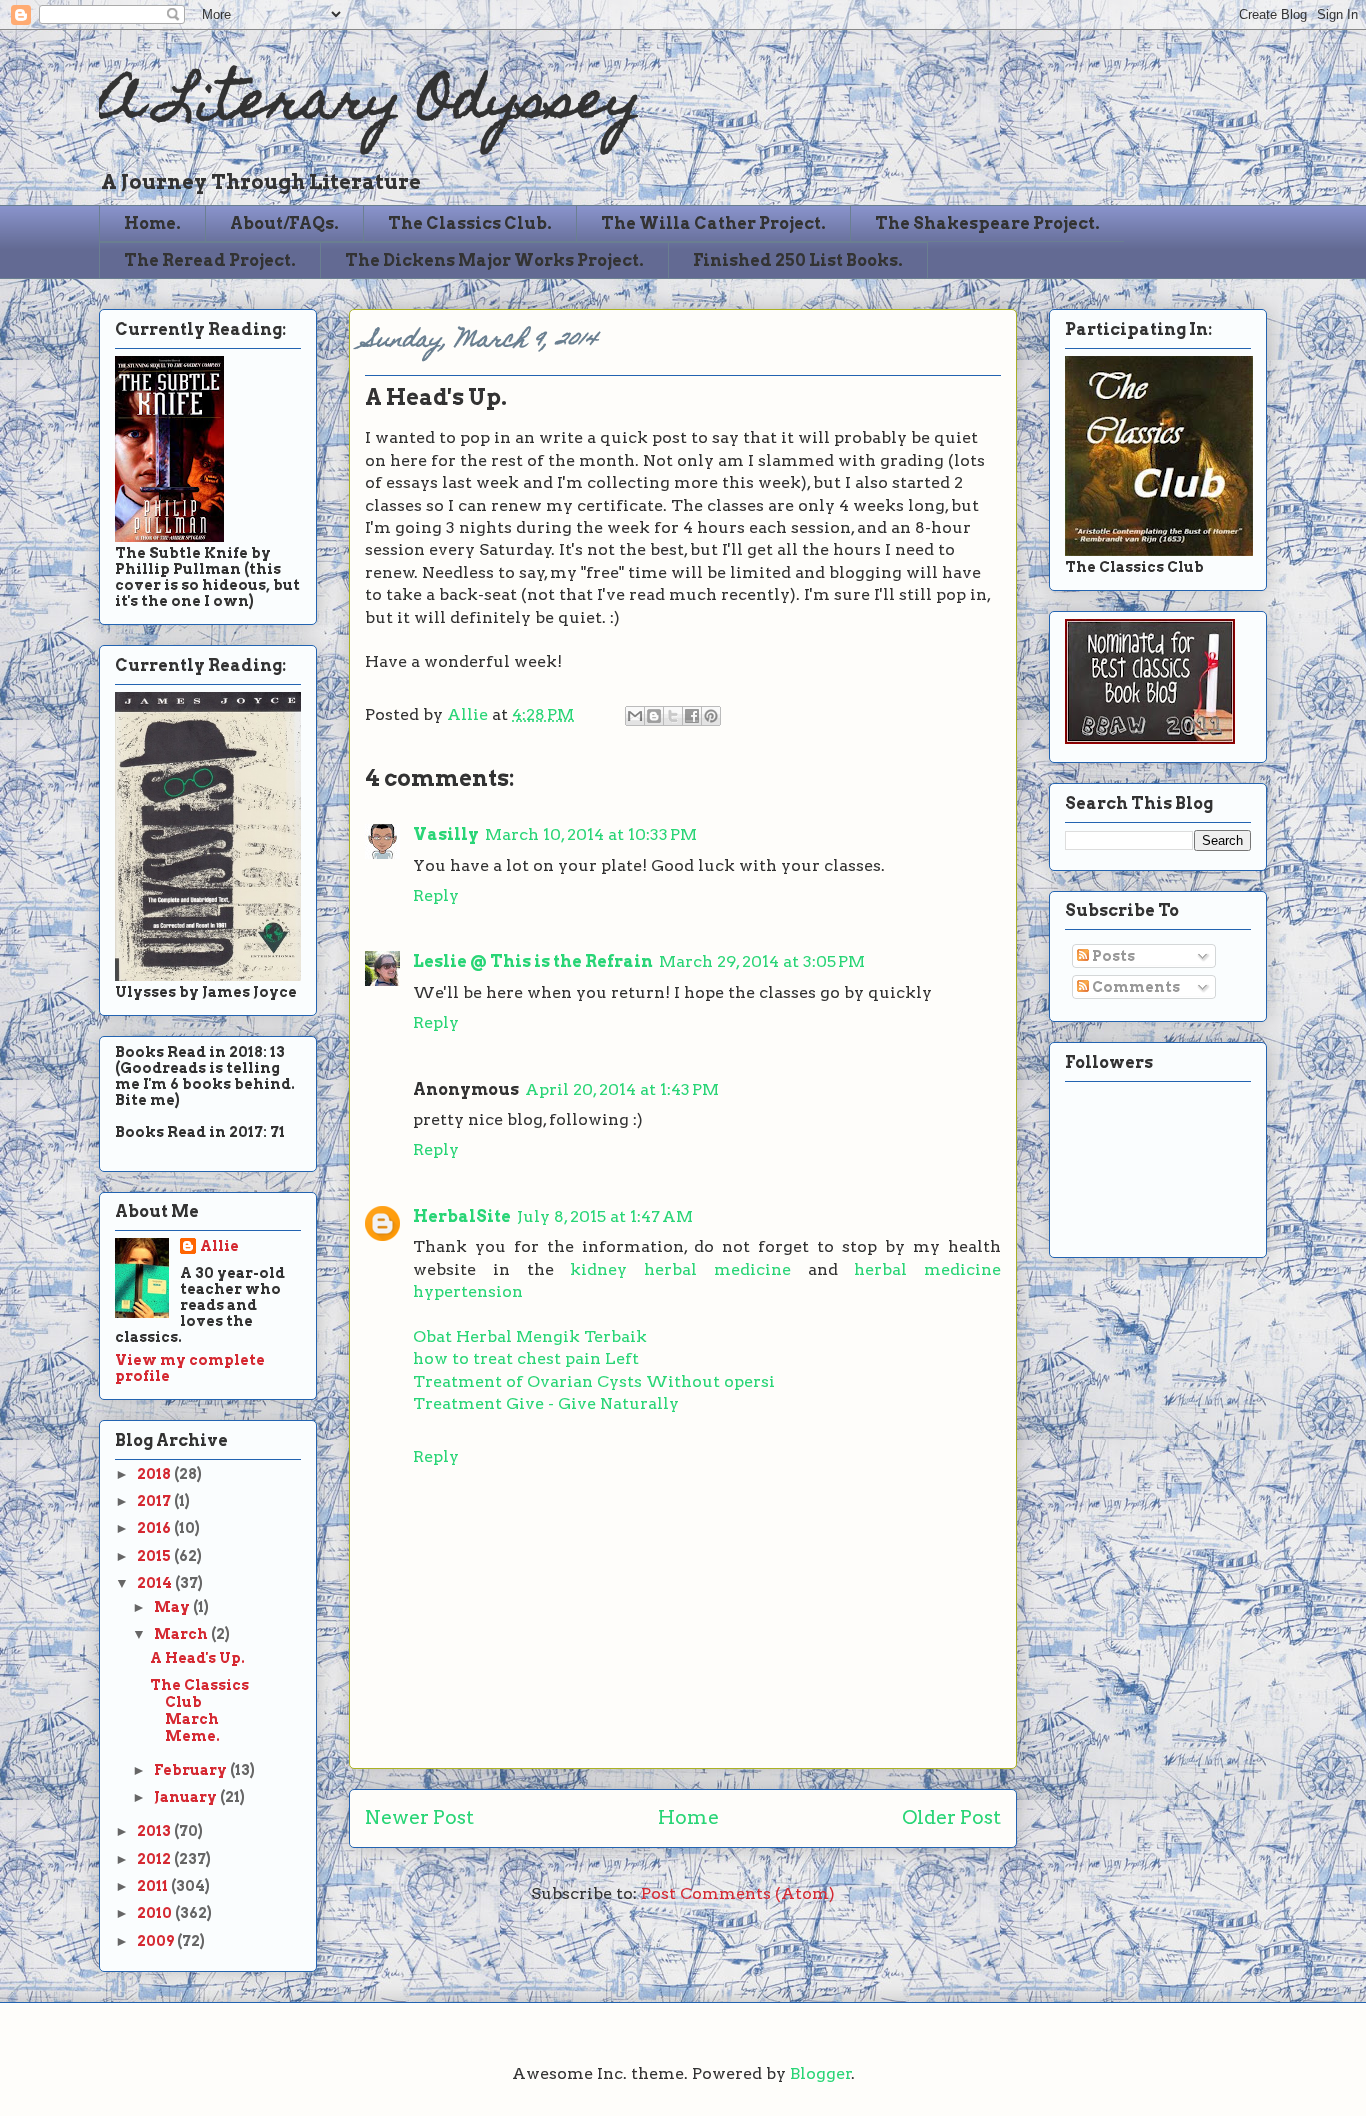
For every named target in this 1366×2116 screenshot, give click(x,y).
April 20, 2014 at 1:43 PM (622, 1089)
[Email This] (635, 716)
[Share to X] (673, 716)
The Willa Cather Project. (713, 223)
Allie (469, 714)
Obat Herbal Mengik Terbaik (530, 1336)
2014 (156, 1583)
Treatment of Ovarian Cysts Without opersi (594, 1381)
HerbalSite (462, 1216)
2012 (155, 1859)
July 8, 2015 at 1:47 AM (605, 1216)
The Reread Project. (210, 260)
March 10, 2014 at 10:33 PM (591, 834)
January (187, 1797)
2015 (155, 1556)
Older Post (951, 1817)
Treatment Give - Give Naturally (546, 1403)
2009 (157, 1941)
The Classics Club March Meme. (199, 1710)
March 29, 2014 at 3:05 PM (762, 961)
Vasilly (446, 834)
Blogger (821, 2073)
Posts (1112, 956)
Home (688, 1817)
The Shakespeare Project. (987, 223)
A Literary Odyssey (370, 105)
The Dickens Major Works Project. (494, 260)
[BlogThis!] (654, 716)
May (173, 1607)
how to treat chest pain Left (526, 1358)
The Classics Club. (470, 223)
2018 (155, 1474)
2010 (156, 1913)
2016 (155, 1528)
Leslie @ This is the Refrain (533, 961)
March (182, 1634)
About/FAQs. (284, 223)
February (192, 1770)
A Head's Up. (197, 1658)
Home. (152, 223)
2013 (155, 1831)
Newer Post (419, 1817)
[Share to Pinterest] (711, 716)
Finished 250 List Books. (798, 260)
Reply (436, 895)
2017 (155, 1501)
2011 (154, 1886)
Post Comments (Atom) (738, 1893)
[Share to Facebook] (692, 716)
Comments (1134, 987)
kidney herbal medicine (680, 1269)
